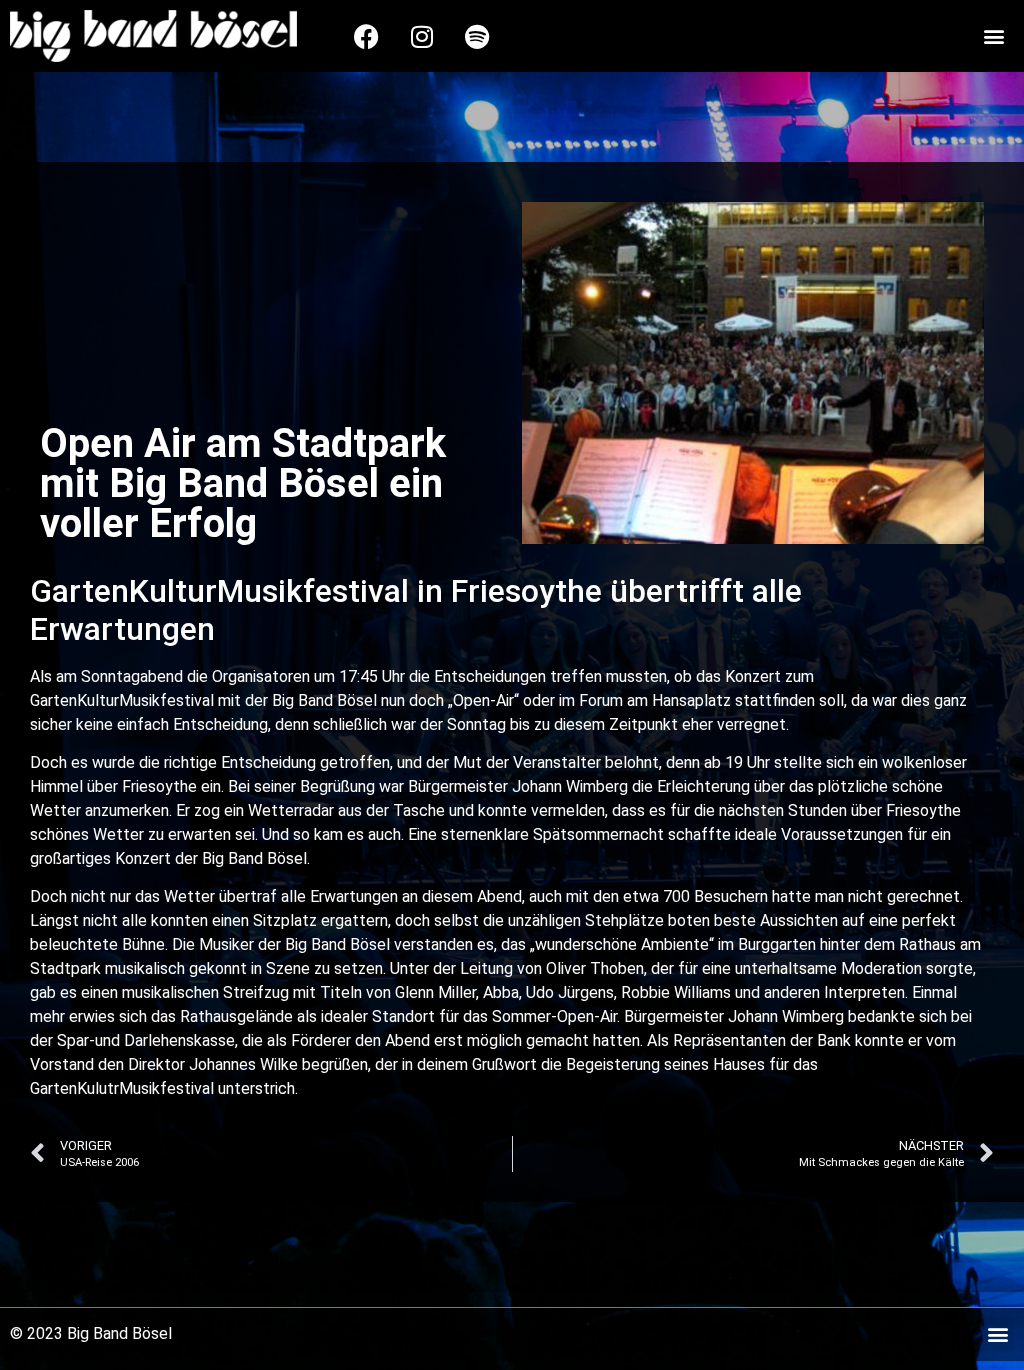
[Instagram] (422, 36)
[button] (994, 36)
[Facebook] (367, 36)
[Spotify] (477, 36)
